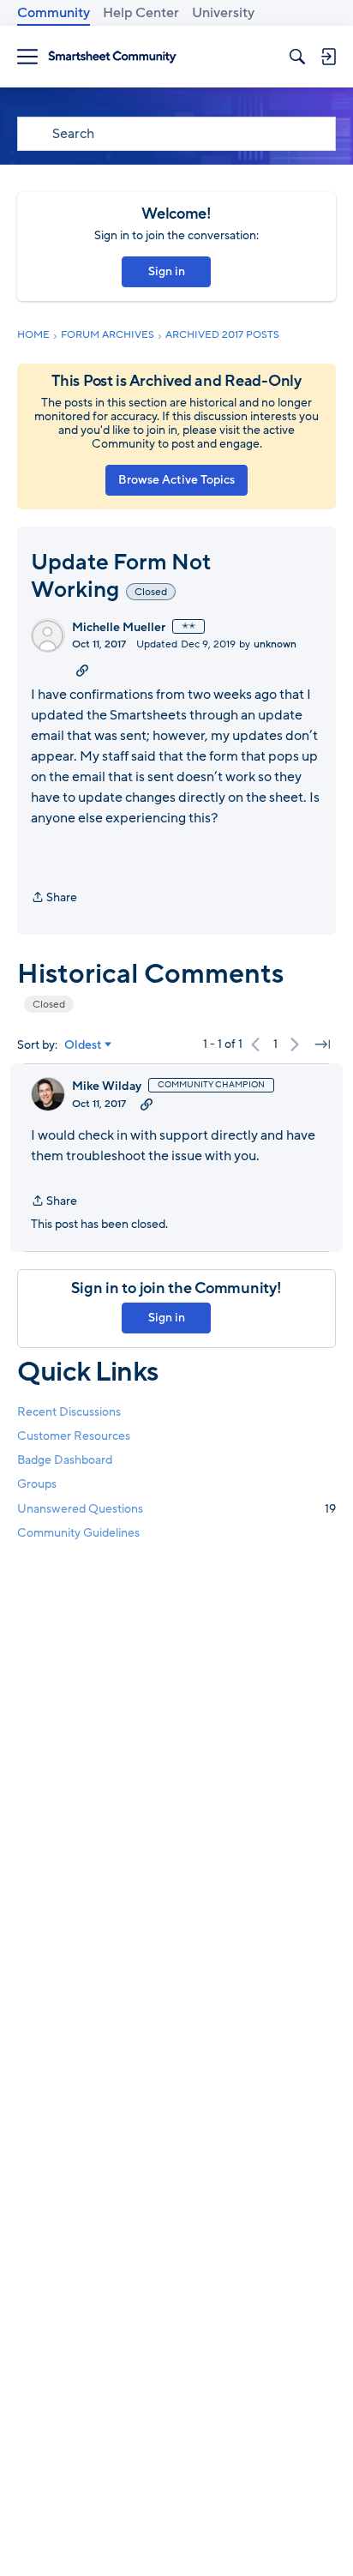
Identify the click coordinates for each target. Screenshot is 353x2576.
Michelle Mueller (119, 628)
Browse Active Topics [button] (176, 480)
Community (54, 13)
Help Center (141, 13)
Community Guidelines (78, 1533)
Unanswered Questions (176, 1509)
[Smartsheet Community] (112, 57)
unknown (275, 644)
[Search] (297, 57)
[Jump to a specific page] (322, 1044)
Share (54, 898)
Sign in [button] (167, 271)
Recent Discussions (69, 1412)
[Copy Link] (82, 670)
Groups (37, 1484)
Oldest (83, 1045)
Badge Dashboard (65, 1460)
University (223, 13)
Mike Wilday (107, 1086)
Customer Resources (74, 1436)
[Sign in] (328, 57)
